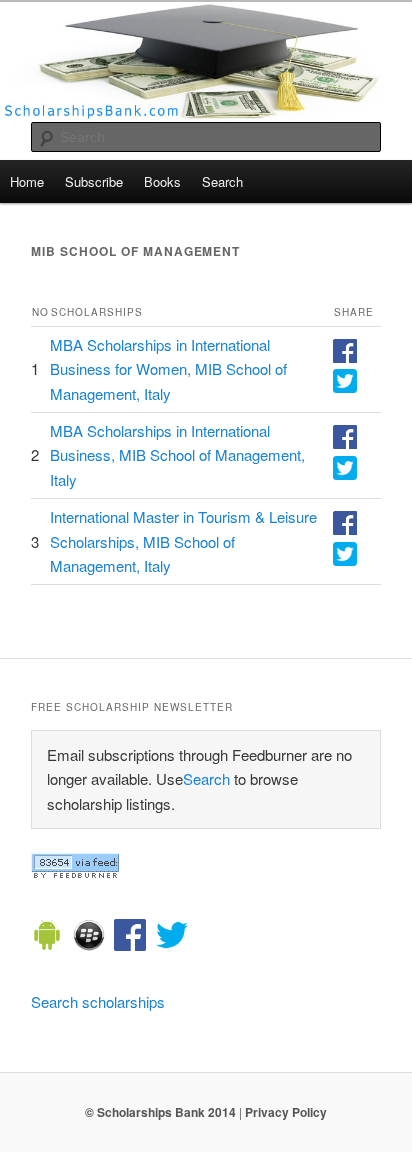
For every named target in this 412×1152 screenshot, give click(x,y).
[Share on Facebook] (345, 356)
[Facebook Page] (130, 938)
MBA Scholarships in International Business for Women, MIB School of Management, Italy (168, 369)
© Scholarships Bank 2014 (160, 1112)
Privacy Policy (286, 1112)
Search (222, 181)
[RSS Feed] (75, 872)
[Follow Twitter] (172, 938)
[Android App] (47, 938)
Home (27, 181)
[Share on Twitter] (345, 386)
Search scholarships (98, 1001)
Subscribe (94, 181)
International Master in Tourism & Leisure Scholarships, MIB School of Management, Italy (183, 541)
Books (162, 181)
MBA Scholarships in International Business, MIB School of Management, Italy (177, 455)
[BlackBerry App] (89, 938)
